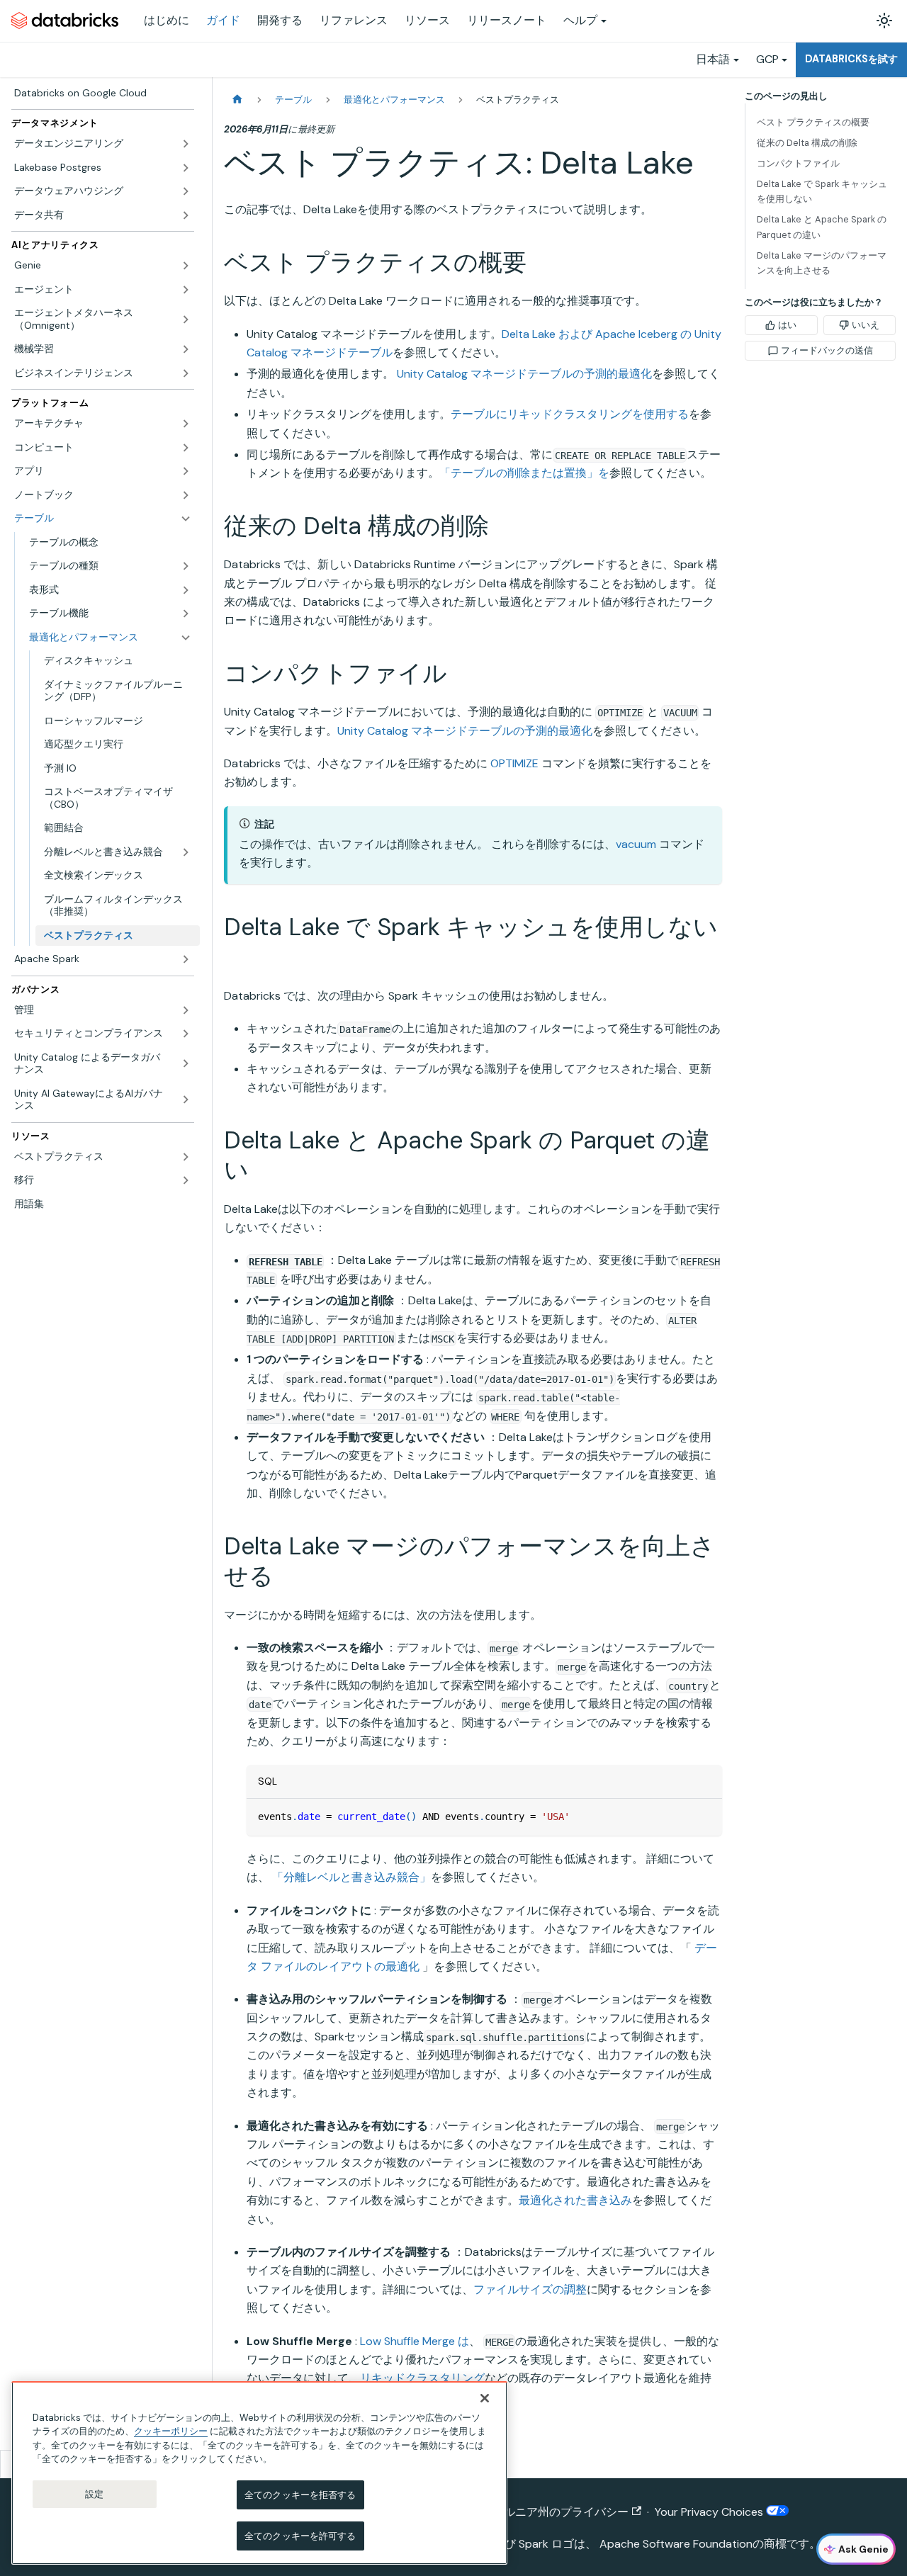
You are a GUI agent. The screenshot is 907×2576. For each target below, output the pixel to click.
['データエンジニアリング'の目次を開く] (186, 144)
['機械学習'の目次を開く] (186, 349)
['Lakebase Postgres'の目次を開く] (186, 168)
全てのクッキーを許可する (300, 2535)
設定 (94, 2494)
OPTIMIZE (514, 763)
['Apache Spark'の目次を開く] (186, 959)
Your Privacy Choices (710, 2512)
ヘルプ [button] (580, 20)
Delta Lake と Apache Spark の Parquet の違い (822, 227)
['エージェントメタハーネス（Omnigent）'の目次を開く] (186, 319)
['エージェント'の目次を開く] (186, 290)
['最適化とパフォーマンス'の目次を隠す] (186, 638)
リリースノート (507, 20)
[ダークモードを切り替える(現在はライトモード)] (884, 21)
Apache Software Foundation (676, 2544)
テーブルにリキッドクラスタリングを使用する (570, 414)
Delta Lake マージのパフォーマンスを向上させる (822, 263)
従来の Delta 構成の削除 (807, 143)
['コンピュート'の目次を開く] (186, 448)
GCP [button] (767, 59)
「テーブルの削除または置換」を (524, 473)
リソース (427, 20)
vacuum (636, 844)
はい (787, 325)
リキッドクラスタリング (422, 2378)
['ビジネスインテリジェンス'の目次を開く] (186, 373)
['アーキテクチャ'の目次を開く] (186, 424)
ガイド (223, 20)
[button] (110, 590)
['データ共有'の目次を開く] (186, 215)
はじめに (167, 20)
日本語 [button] (713, 59)
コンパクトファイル (798, 163)
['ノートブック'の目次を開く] (186, 495)
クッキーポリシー (171, 2431)
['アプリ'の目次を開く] (186, 471)
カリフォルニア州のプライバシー (543, 2512)
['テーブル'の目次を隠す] (186, 519)
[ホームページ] (237, 100)
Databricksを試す (851, 59)
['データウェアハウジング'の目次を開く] (186, 191)
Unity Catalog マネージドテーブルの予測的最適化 (524, 374)
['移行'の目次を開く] (186, 1180)
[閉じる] (485, 2398)
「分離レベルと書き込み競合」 (351, 1877)
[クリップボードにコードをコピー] (705, 1816)
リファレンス (354, 20)
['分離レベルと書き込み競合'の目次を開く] (186, 852)
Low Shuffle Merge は (415, 2341)
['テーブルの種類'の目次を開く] (186, 566)
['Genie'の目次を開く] (186, 266)
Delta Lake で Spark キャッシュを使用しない (822, 191)
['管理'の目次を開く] (186, 1010)
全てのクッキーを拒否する (300, 2495)
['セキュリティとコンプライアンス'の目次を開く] (186, 1034)
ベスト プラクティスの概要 (813, 122)
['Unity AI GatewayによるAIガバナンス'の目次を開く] (186, 1100)
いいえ (866, 325)
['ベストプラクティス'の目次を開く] (186, 1157)
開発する (280, 20)
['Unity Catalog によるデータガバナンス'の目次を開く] (186, 1064)
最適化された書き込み (575, 2200)
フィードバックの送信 (827, 350)
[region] (259, 2473)
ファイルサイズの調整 (530, 2289)
